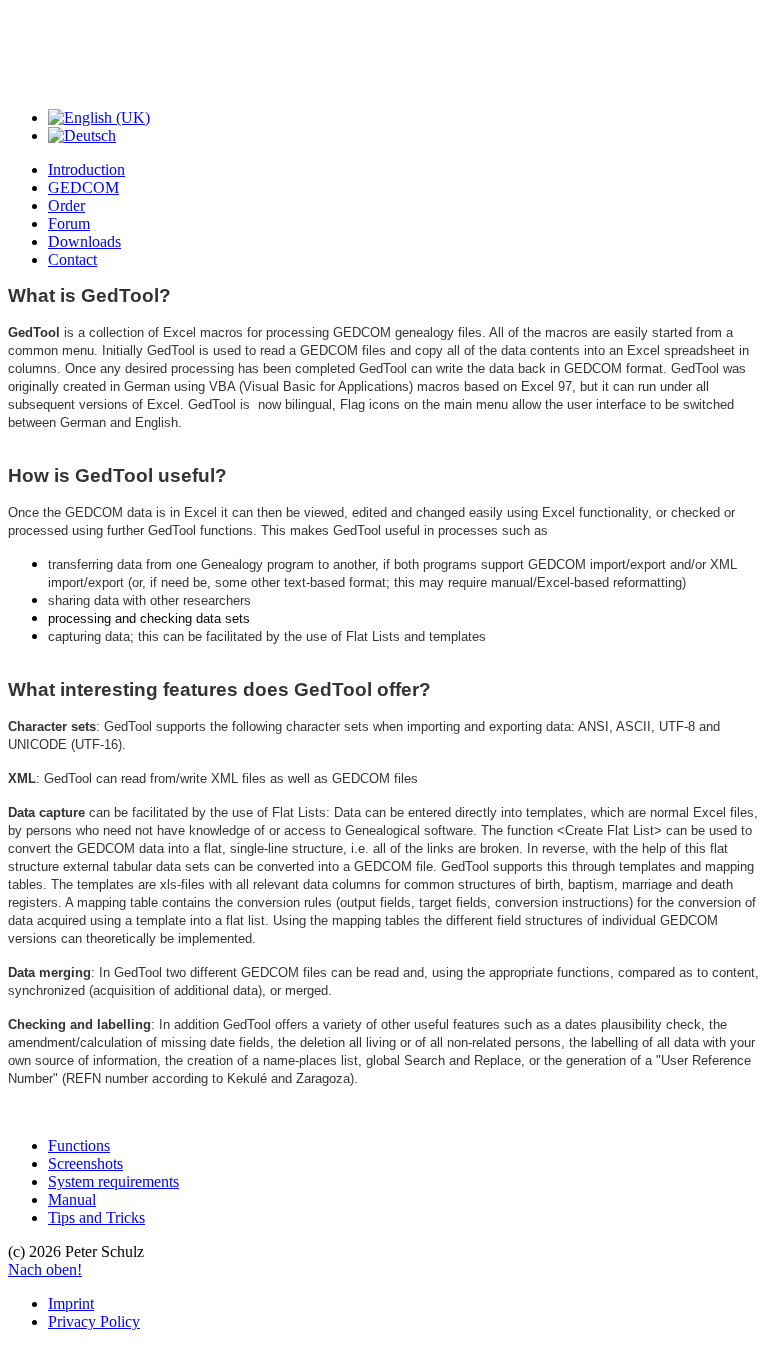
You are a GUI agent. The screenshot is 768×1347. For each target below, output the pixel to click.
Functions (79, 1145)
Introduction (86, 169)
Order (66, 205)
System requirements (113, 1181)
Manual (72, 1199)
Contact (72, 259)
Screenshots (85, 1163)
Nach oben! (45, 1269)
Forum (69, 223)
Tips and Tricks (96, 1217)
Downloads (84, 241)
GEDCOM (83, 187)
